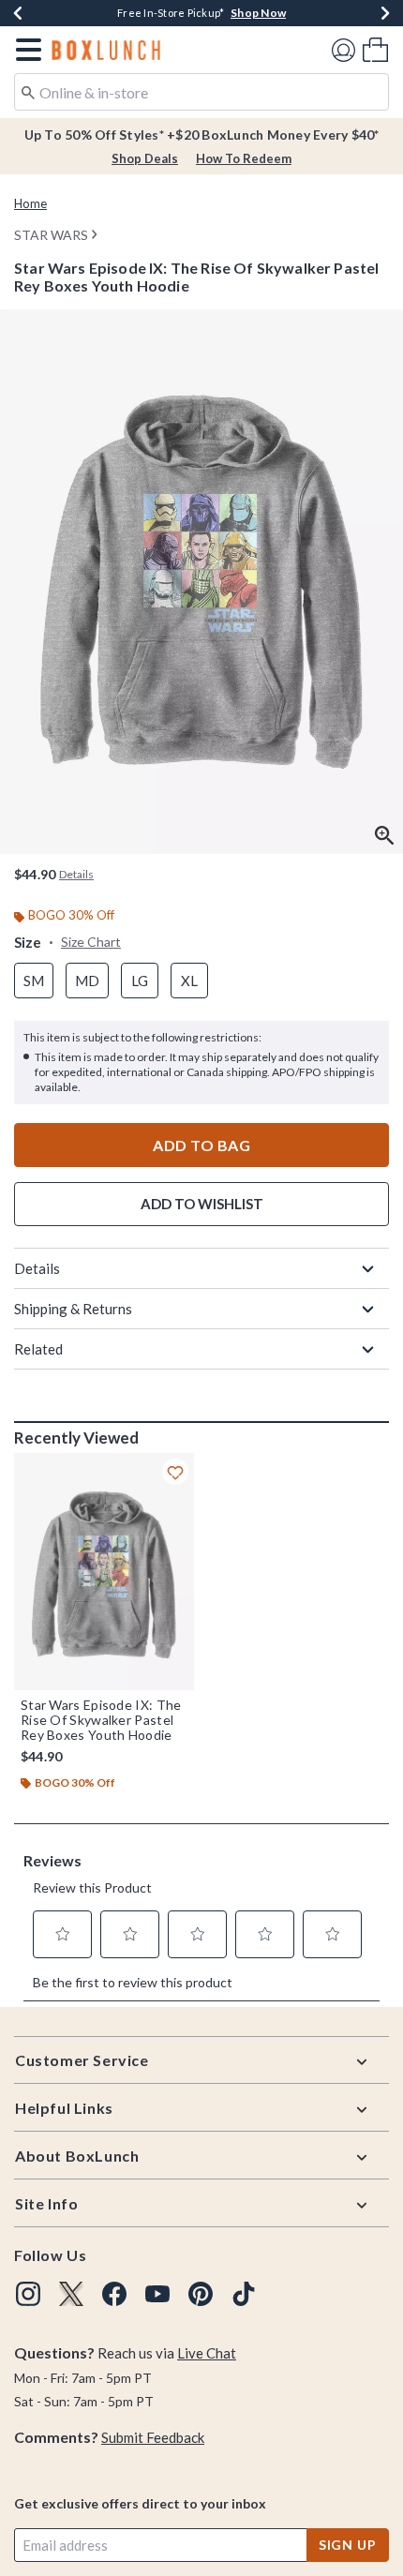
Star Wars (51, 235)
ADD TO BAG (201, 1145)
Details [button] (76, 874)
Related (38, 1349)
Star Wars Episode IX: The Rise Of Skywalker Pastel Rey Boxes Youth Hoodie (101, 1720)
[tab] (201, 582)
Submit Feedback (153, 2437)
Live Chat (207, 2353)
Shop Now (258, 13)
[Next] (385, 13)
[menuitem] (375, 49)
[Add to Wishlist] (175, 1472)
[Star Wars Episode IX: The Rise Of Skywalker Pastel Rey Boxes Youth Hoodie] (104, 1572)
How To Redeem (244, 158)
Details (37, 1268)
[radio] (34, 981)
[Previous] (18, 13)
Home (30, 203)
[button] (25, 50)
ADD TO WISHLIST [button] (202, 1204)
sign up (348, 2545)
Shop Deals (145, 158)
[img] (28, 2294)
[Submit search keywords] (28, 91)
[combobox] (201, 92)
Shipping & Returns (73, 1309)
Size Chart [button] (91, 942)
